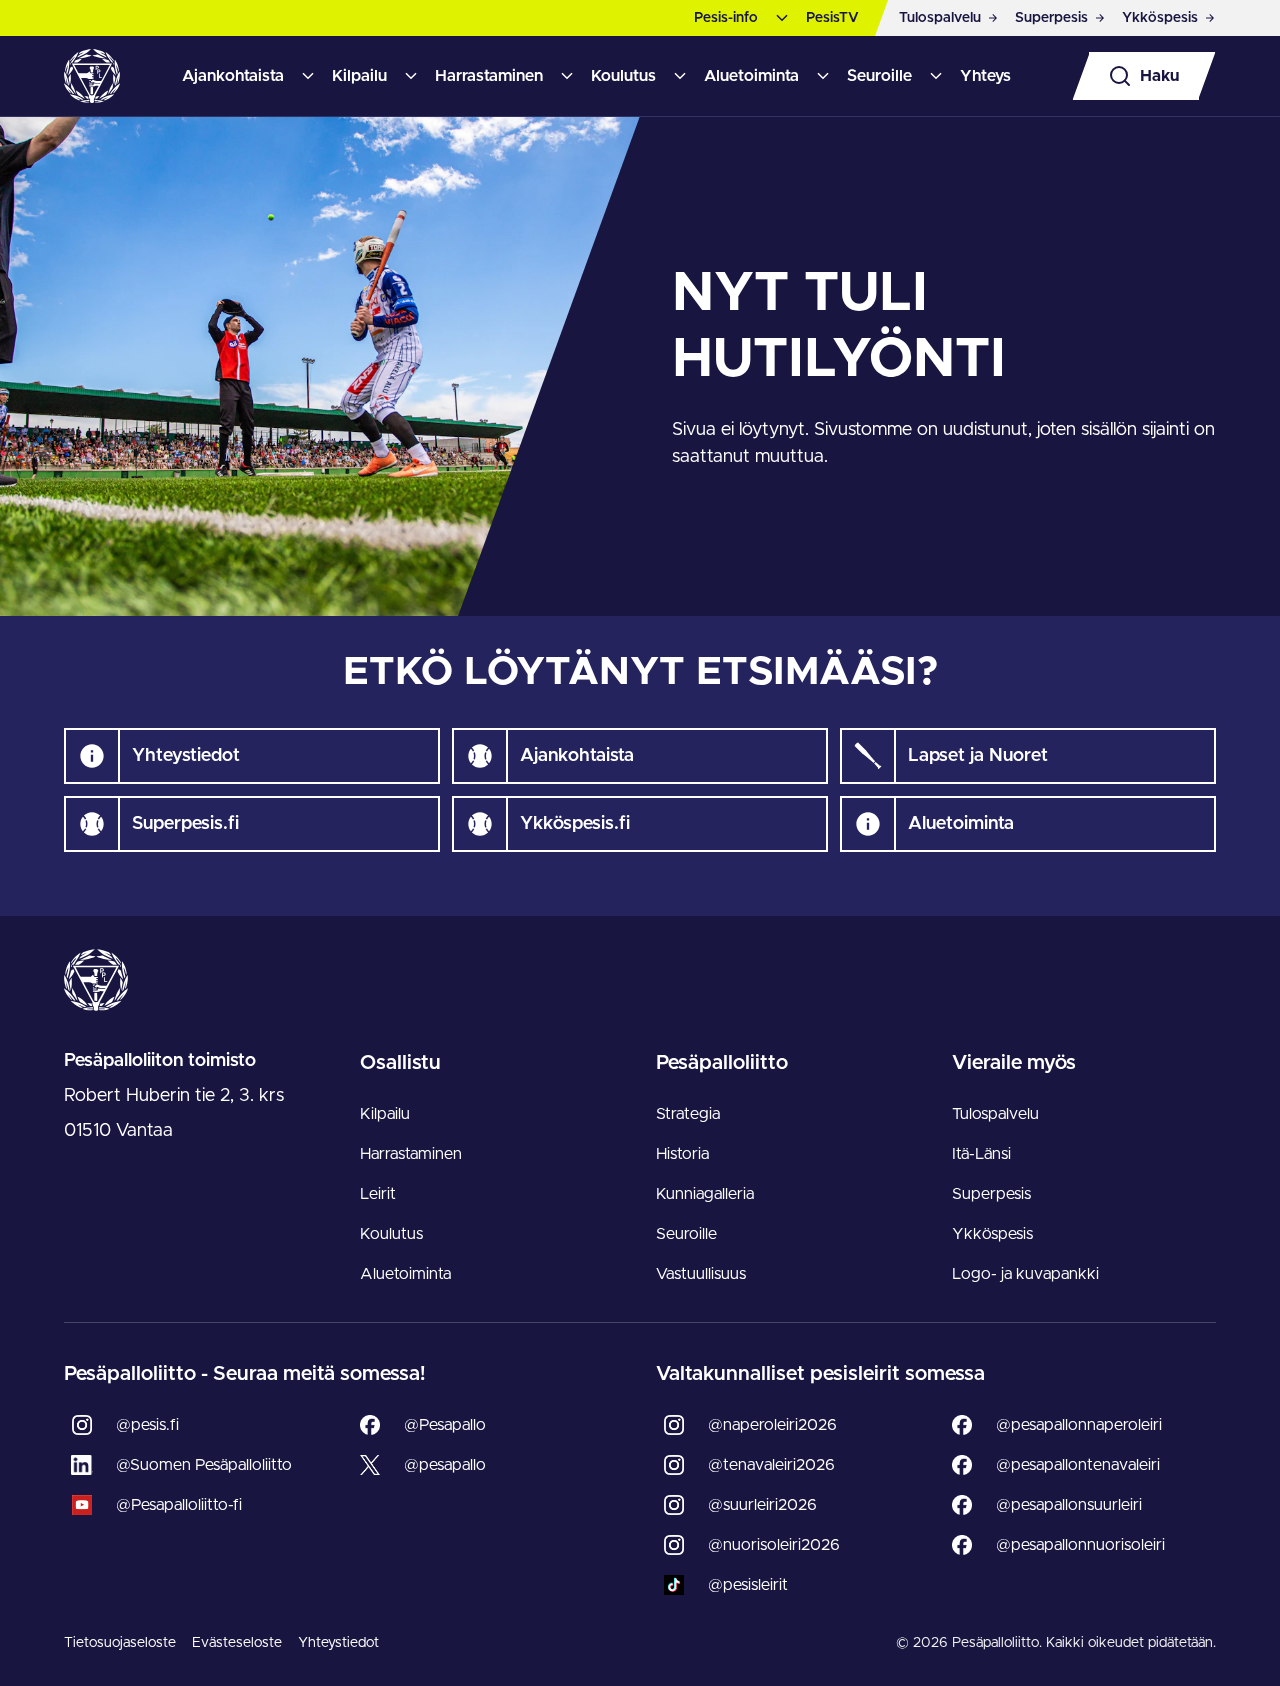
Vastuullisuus (701, 1274)
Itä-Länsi (981, 1154)
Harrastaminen (489, 76)
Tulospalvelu (995, 1114)
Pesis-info (726, 18)
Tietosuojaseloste (120, 1643)
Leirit (378, 1194)
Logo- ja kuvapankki (1025, 1274)
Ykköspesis (992, 1234)
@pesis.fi (147, 1425)
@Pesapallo (445, 1425)
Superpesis (991, 1194)
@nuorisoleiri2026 (774, 1545)
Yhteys (985, 76)
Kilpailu (359, 76)
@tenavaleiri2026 (771, 1465)
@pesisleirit (748, 1585)
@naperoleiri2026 (772, 1425)
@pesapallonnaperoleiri (1079, 1425)
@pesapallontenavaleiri (1078, 1465)
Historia (682, 1154)
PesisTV (832, 18)
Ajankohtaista (233, 76)
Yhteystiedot (338, 1643)
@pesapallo (445, 1465)
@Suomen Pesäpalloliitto (204, 1465)
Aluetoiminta (751, 76)
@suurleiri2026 (762, 1505)
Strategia (688, 1114)
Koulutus (623, 76)
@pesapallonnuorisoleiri (1080, 1545)
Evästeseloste (237, 1643)
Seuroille (879, 76)
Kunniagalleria (705, 1194)
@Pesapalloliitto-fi (179, 1505)
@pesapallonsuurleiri (1069, 1505)
